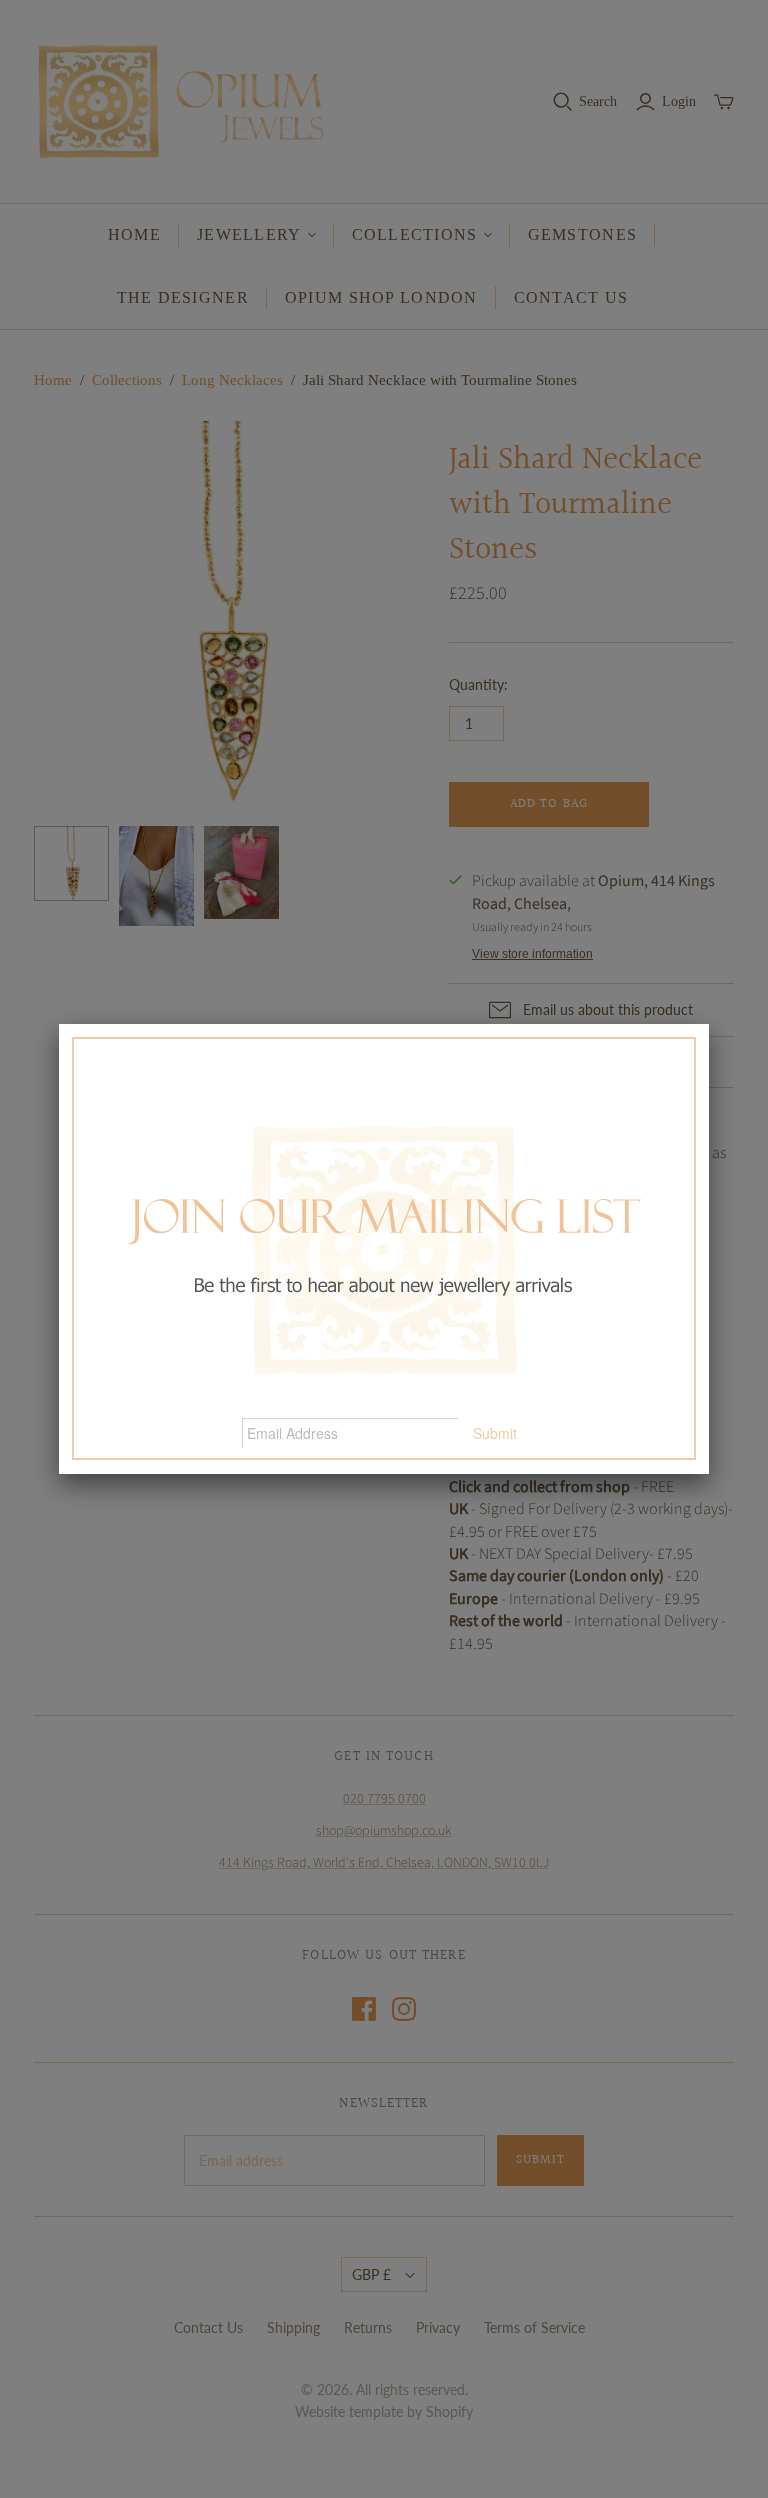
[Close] (709, 1024)
